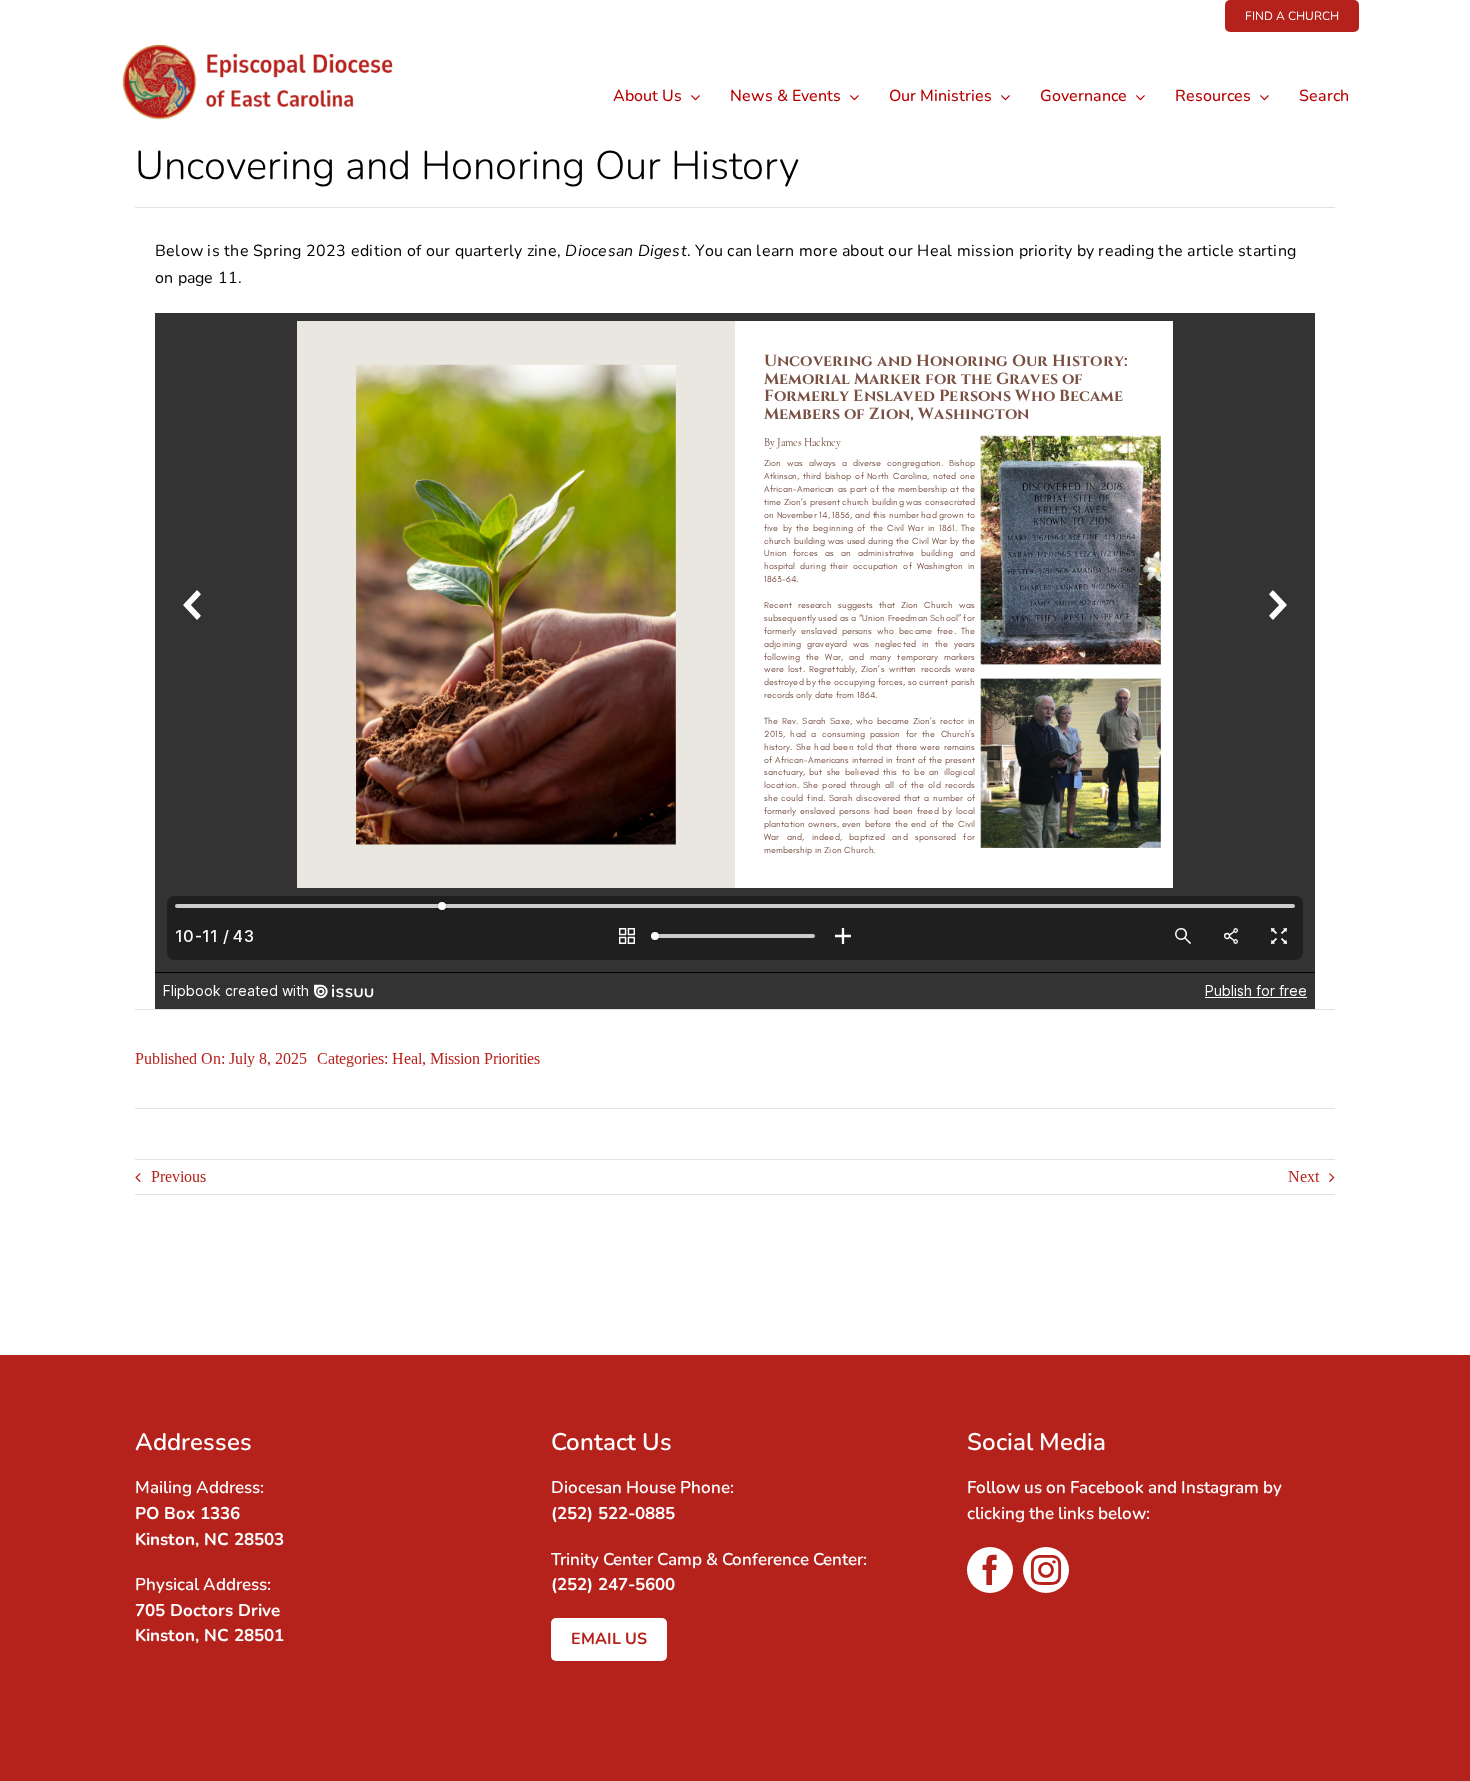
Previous (178, 1176)
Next (1303, 1176)
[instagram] (1046, 1570)
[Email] (1317, 1290)
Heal (407, 1058)
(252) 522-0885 (613, 1513)
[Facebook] (1281, 1290)
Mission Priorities (485, 1058)
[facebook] (990, 1570)
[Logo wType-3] (273, 39)
